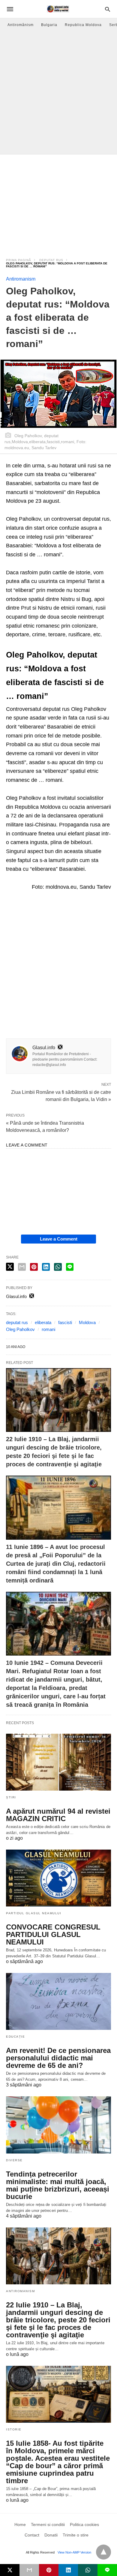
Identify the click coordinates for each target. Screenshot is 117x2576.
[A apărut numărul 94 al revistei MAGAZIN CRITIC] (58, 1762)
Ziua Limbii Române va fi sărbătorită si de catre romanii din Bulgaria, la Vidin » (61, 1095)
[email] (29, 2570)
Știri (11, 1797)
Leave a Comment (59, 1239)
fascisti (65, 1322)
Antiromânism (21, 25)
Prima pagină (19, 260)
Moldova (87, 1322)
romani (48, 1329)
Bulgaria (49, 25)
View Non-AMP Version (74, 2552)
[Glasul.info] (58, 9)
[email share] (22, 1267)
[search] (108, 9)
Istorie (14, 2429)
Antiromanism (21, 279)
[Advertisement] (58, 93)
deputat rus (51, 260)
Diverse (14, 2160)
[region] (58, 202)
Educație (15, 2037)
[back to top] (103, 2552)
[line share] (70, 1267)
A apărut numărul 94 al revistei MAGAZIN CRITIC (58, 1815)
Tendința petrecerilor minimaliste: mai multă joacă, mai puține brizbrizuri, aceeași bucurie (58, 2185)
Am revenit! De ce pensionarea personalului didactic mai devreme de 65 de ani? (58, 2058)
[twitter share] (10, 1267)
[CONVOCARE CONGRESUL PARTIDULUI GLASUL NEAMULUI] (58, 1878)
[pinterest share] (34, 1267)
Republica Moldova (83, 25)
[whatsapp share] (58, 1267)
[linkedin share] (46, 1267)
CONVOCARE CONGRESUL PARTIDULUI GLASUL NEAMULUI (53, 1934)
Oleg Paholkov (20, 1329)
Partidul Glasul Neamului (34, 1913)
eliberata (43, 1322)
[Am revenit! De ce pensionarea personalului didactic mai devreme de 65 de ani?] (58, 2001)
